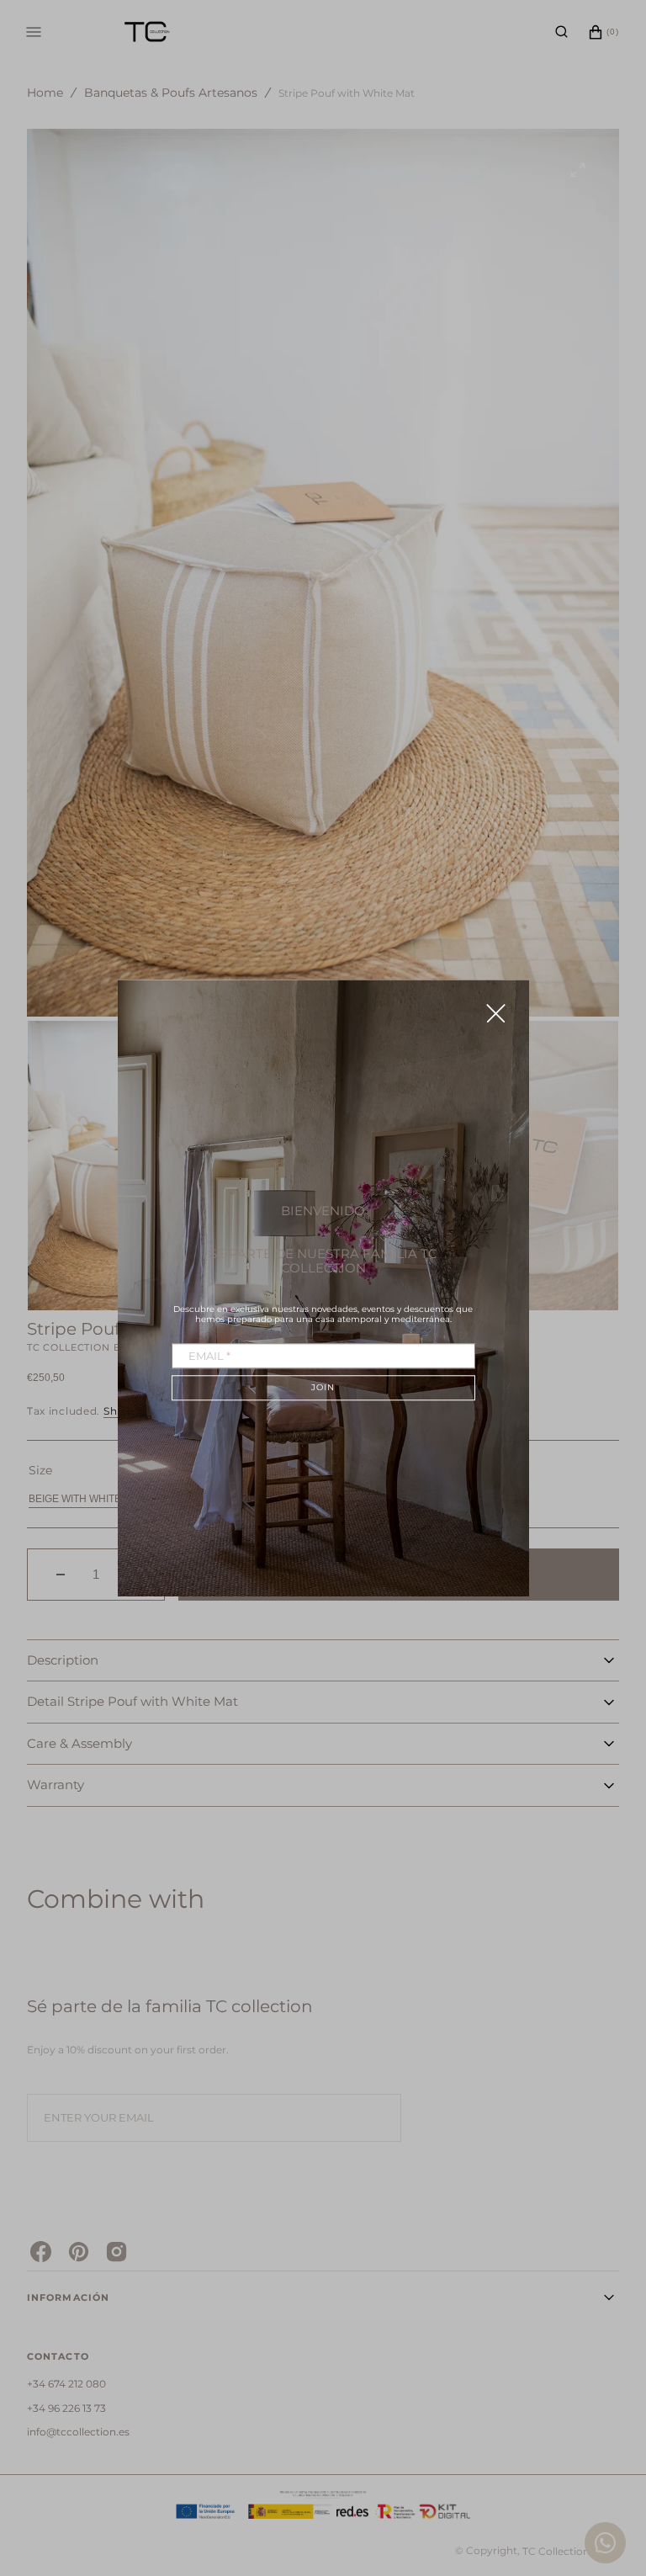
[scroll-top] (607, 2473)
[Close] (496, 1013)
